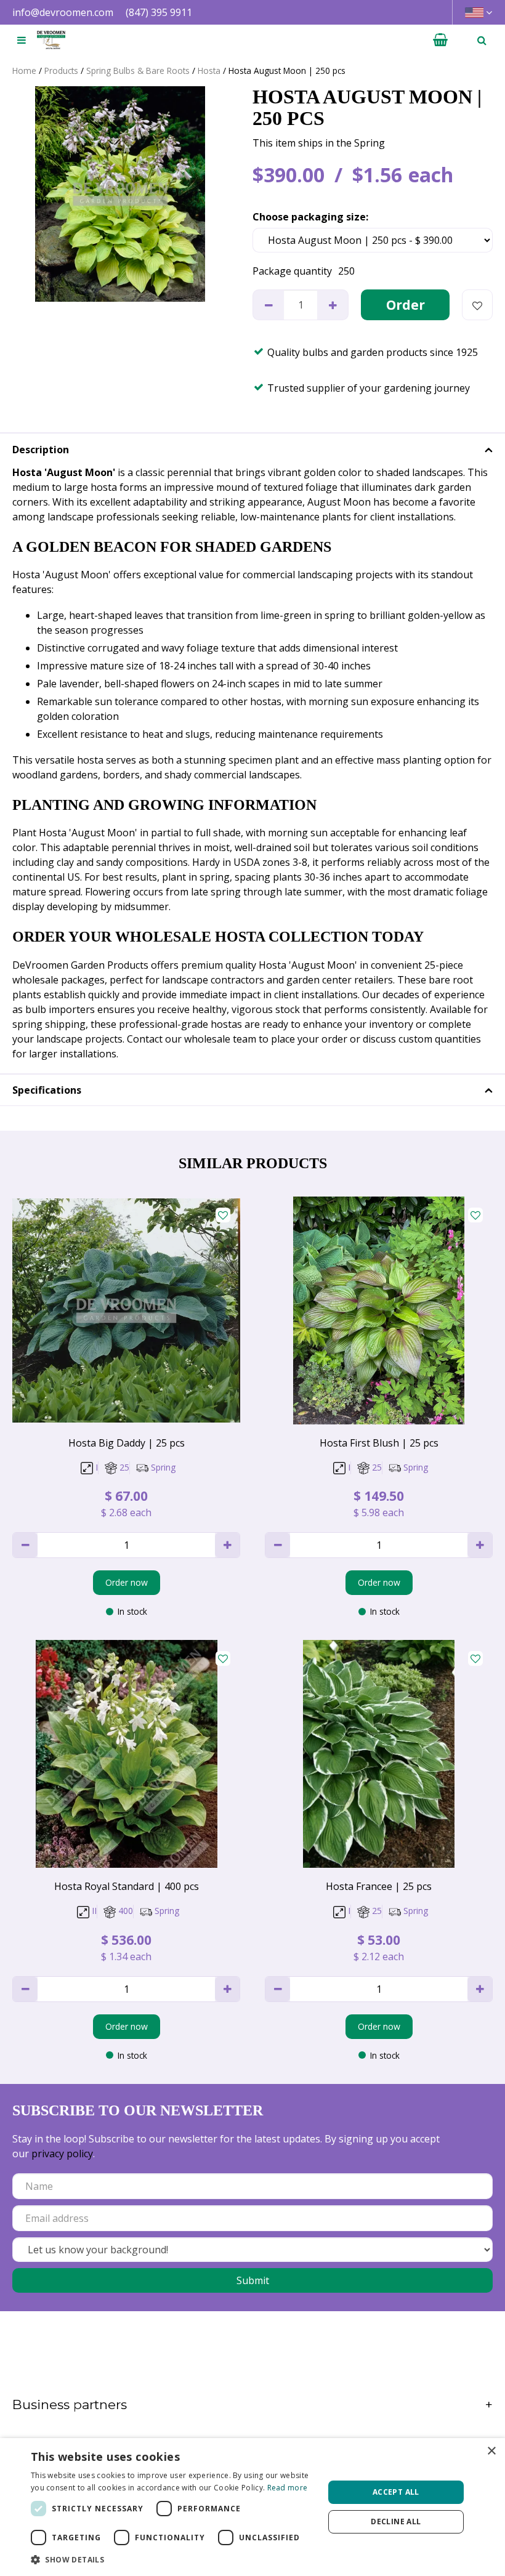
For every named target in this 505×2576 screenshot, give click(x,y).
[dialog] (252, 2507)
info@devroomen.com (63, 12)
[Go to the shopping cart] (440, 40)
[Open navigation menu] (22, 40)
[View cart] (440, 40)
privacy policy (62, 2154)
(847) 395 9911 (159, 12)
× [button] (491, 2451)
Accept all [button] (396, 2492)
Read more (288, 2488)
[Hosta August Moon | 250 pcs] (120, 194)
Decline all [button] (396, 2521)
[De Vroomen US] (51, 40)
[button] (173, 2559)
